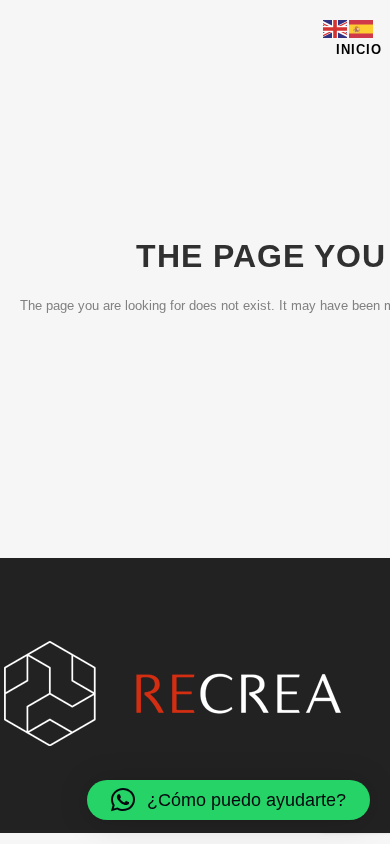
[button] (228, 800)
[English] (336, 27)
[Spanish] (362, 27)
